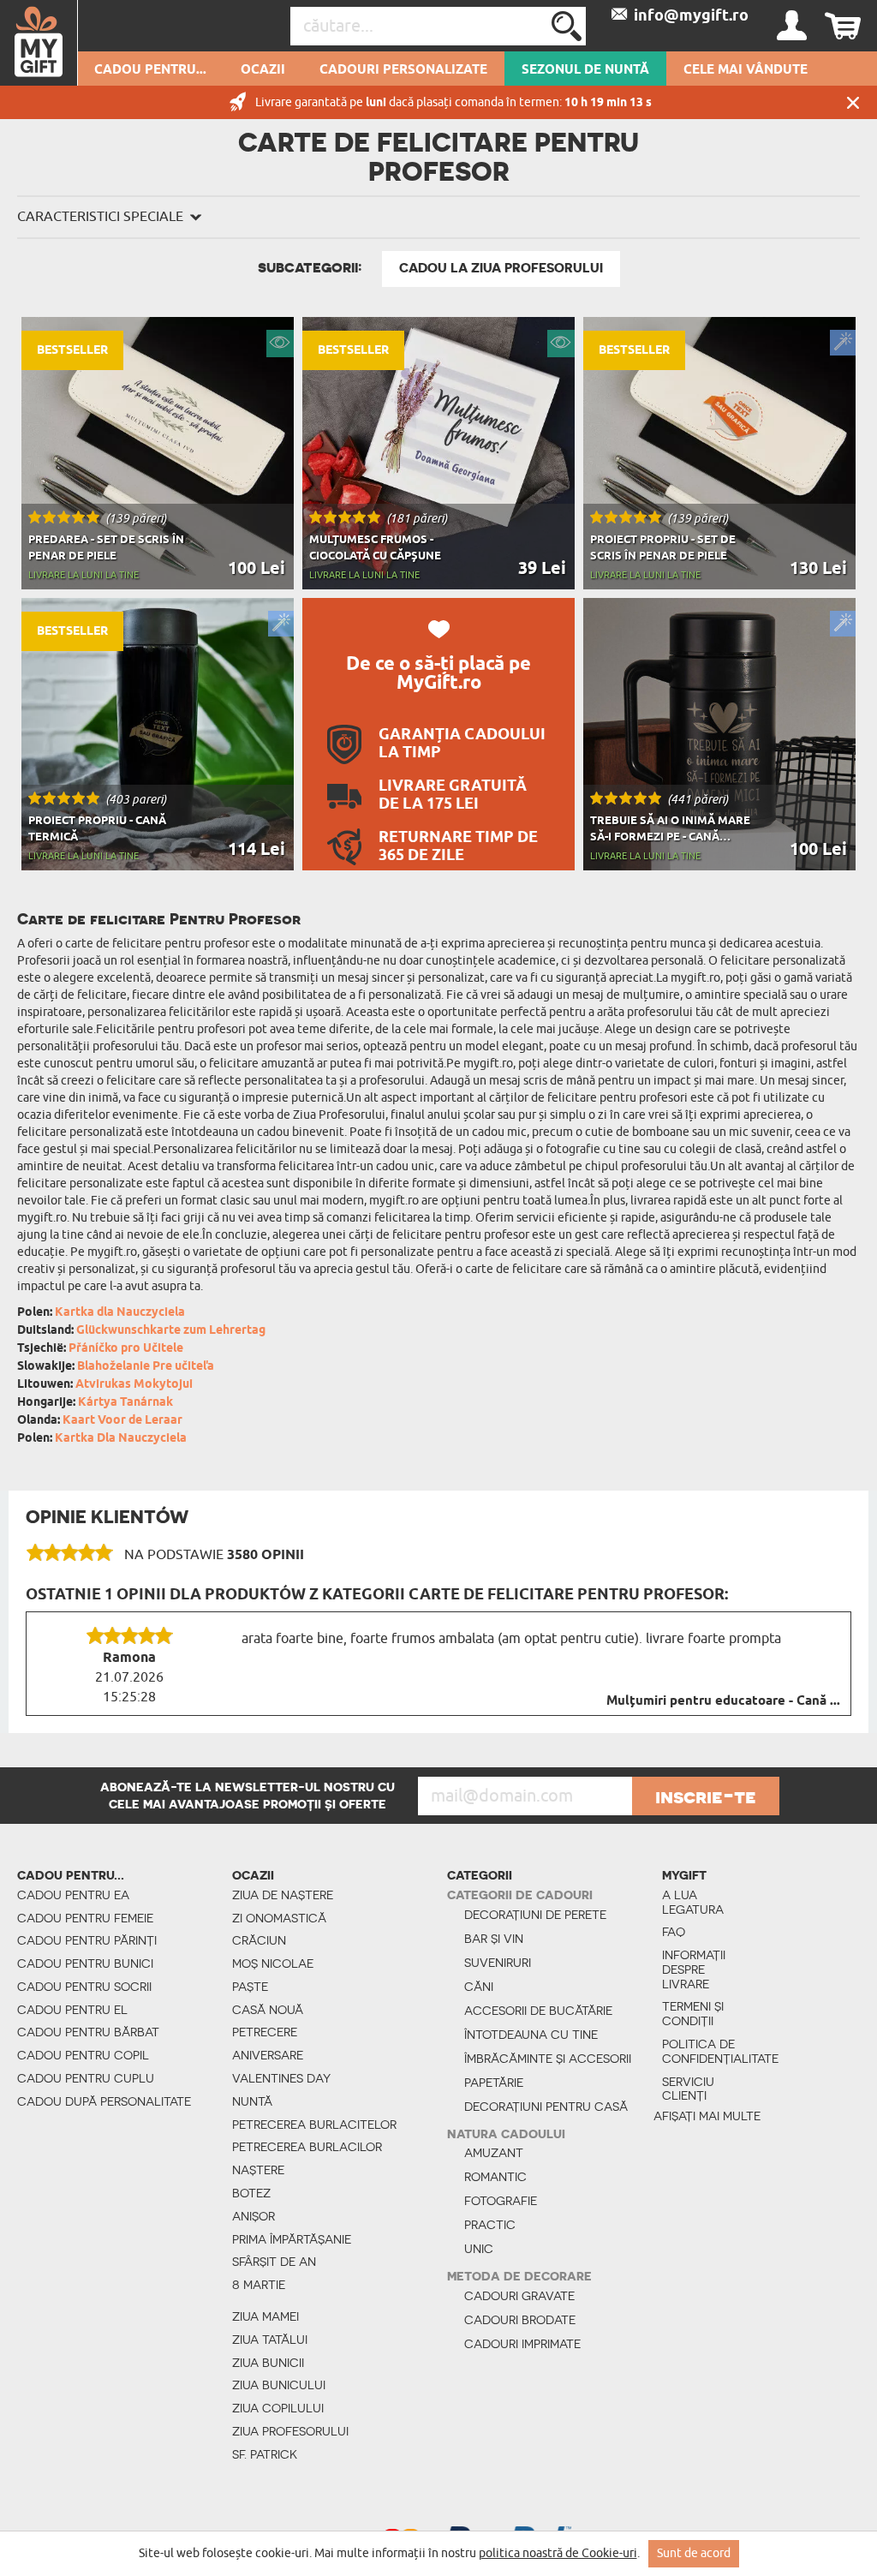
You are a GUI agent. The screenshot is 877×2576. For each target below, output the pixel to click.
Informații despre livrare (694, 1969)
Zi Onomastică (279, 1918)
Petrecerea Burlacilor (307, 2147)
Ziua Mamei (265, 2316)
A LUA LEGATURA (693, 1902)
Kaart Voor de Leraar (122, 1421)
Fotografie (501, 2201)
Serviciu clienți (688, 2089)
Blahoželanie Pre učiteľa (146, 1367)
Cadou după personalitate (104, 2101)
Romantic (495, 2177)
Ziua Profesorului (290, 2431)
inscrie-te (706, 1796)
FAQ (674, 1932)
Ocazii (263, 70)
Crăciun (259, 1940)
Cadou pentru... (150, 70)
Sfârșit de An (274, 2262)
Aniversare (268, 2055)
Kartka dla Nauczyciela (120, 1313)
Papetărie (494, 2083)
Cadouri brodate (520, 2320)
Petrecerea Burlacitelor (314, 2125)
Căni (479, 1987)
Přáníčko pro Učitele (126, 1349)
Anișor (254, 2216)
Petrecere (265, 2032)
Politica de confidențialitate (707, 2051)
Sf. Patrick (265, 2454)
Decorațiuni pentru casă (546, 2107)
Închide (853, 102)
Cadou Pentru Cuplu (86, 2078)
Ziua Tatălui (270, 2340)
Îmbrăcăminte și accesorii (548, 2059)
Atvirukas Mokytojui (134, 1385)
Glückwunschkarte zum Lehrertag (171, 1331)
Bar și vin (494, 1939)
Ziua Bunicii (268, 2363)
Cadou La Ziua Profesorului (501, 268)
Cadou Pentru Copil (83, 2055)
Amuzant (494, 2153)
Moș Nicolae (273, 1963)
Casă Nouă (268, 2010)
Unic (479, 2249)
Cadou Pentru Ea (73, 1895)
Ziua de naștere (283, 1895)
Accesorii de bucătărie (538, 2011)
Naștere (258, 2170)
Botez (251, 2193)
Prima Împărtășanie (292, 2239)
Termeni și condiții (693, 2014)
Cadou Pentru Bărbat (88, 2032)
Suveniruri (498, 1963)
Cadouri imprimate (522, 2344)
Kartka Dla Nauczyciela (121, 1439)
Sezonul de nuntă (585, 70)
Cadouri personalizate (403, 70)
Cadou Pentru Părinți (87, 1940)
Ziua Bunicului (279, 2385)
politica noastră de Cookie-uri (558, 2553)
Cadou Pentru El (72, 2010)
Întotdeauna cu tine (531, 2035)
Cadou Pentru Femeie (85, 1918)
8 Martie (259, 2285)
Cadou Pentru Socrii (84, 1987)
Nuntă (252, 2101)
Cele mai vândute (746, 70)
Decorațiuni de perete (535, 1915)
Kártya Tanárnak (125, 1403)
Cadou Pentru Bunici (85, 1963)
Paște (250, 1987)
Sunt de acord (694, 2553)
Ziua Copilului (278, 2408)
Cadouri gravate (519, 2296)
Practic (490, 2225)
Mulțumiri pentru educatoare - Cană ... (723, 1701)
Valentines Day (281, 2078)
